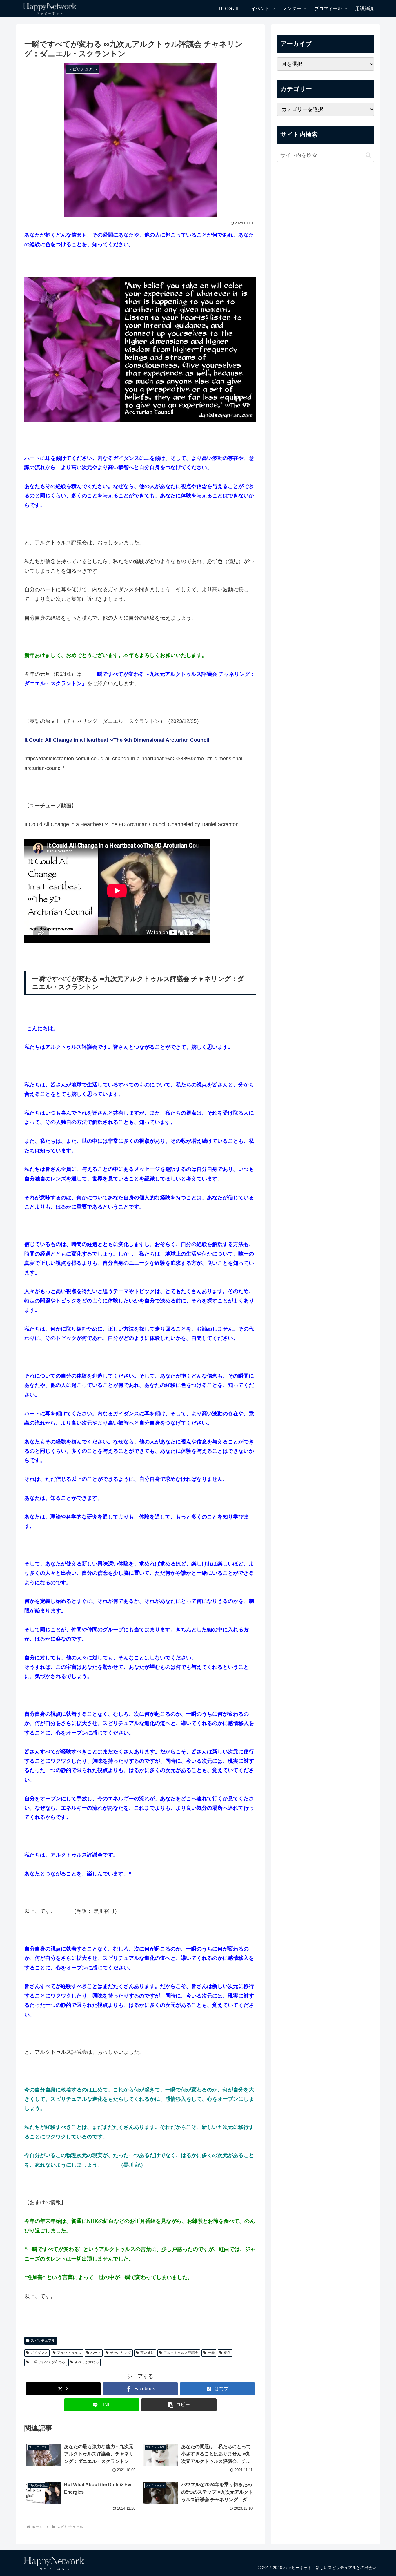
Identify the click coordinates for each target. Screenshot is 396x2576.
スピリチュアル (43, 2341)
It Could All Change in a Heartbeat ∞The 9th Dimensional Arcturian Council (117, 740)
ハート (96, 2353)
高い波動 (147, 2353)
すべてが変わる (87, 2362)
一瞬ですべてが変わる (48, 2362)
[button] (179, 2405)
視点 (227, 2353)
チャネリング (121, 2353)
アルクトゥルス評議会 (181, 2353)
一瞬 (211, 2353)
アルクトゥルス (69, 2353)
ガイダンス (39, 2353)
